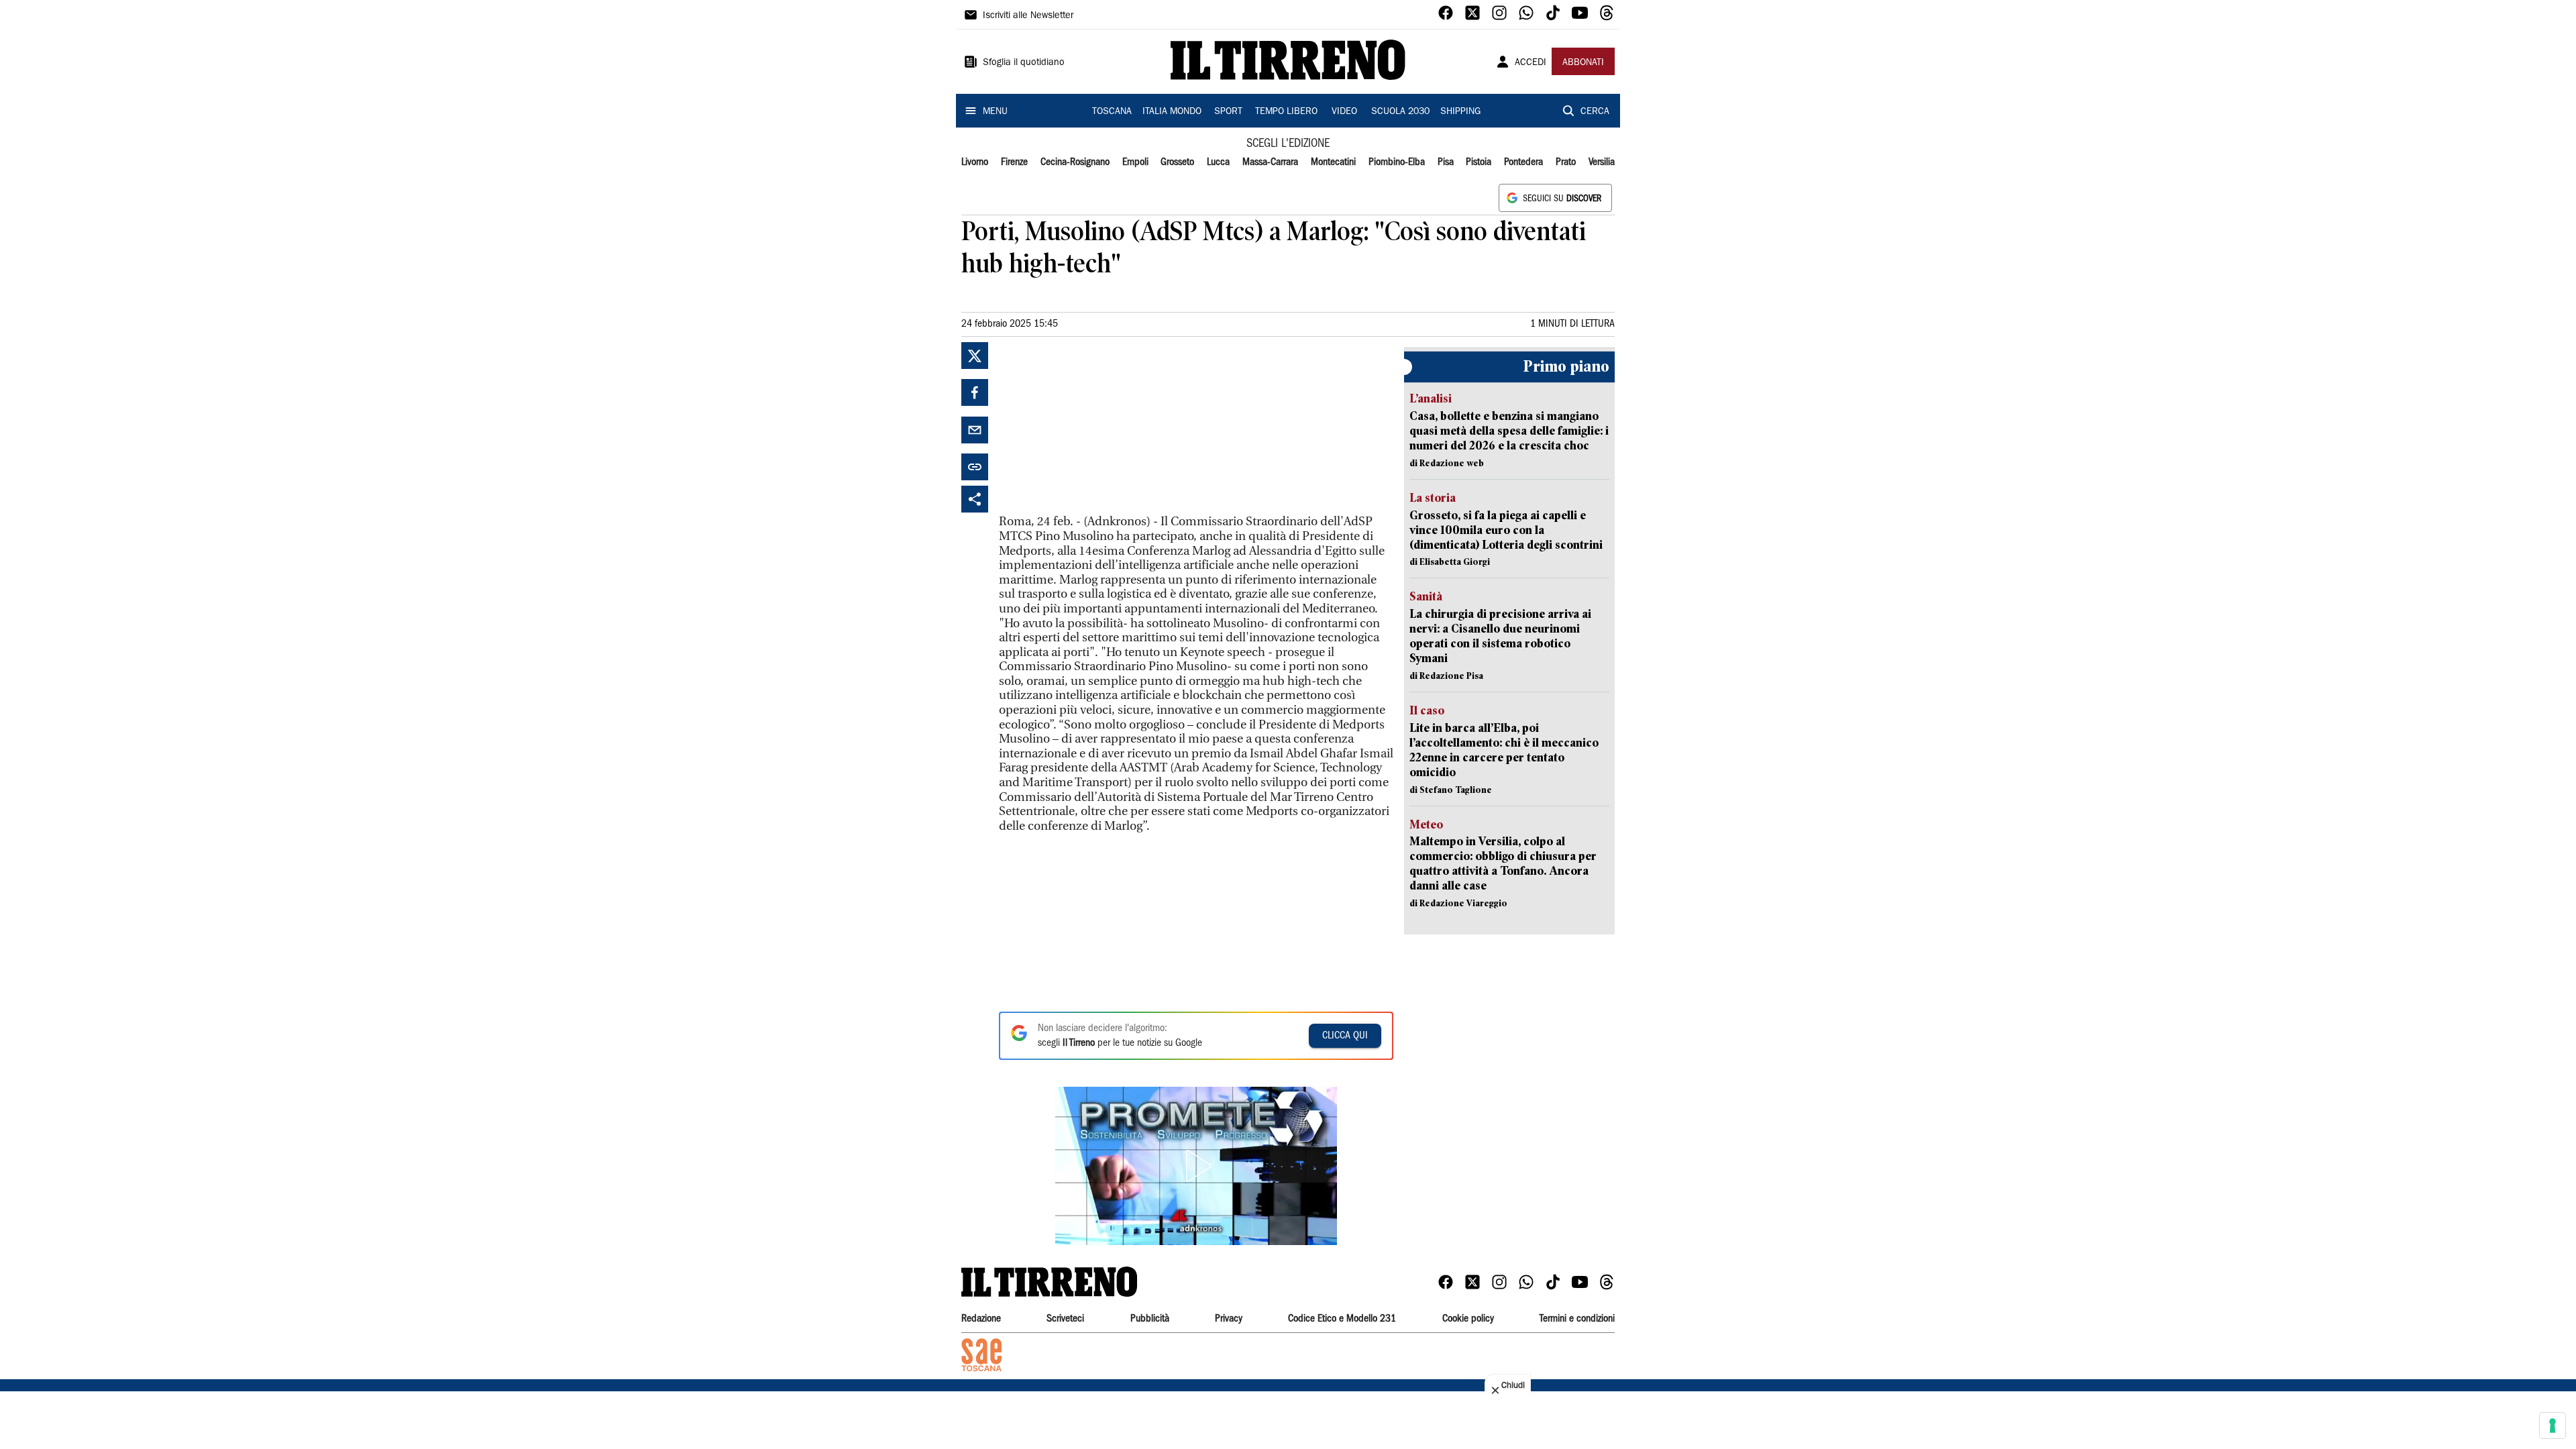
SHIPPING (1460, 112)
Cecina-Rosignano (1075, 162)
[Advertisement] (1099, 426)
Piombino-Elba (1397, 162)
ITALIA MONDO (1172, 112)
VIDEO (1344, 112)
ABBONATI (1583, 63)
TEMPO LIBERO (1286, 112)
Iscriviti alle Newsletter (1028, 16)
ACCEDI (1531, 63)
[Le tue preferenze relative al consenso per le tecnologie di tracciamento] (2553, 1426)
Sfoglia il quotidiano (1024, 63)
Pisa (1446, 162)
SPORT (1228, 112)
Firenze (1014, 162)
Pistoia (1479, 162)
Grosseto (1177, 162)
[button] (1196, 1166)
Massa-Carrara (1270, 162)
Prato (1566, 162)
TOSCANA (1112, 112)
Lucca (1218, 162)
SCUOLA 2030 (1400, 112)
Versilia (1602, 162)
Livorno (975, 162)
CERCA (1595, 112)
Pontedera (1523, 162)
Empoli (1135, 162)
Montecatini (1333, 162)
